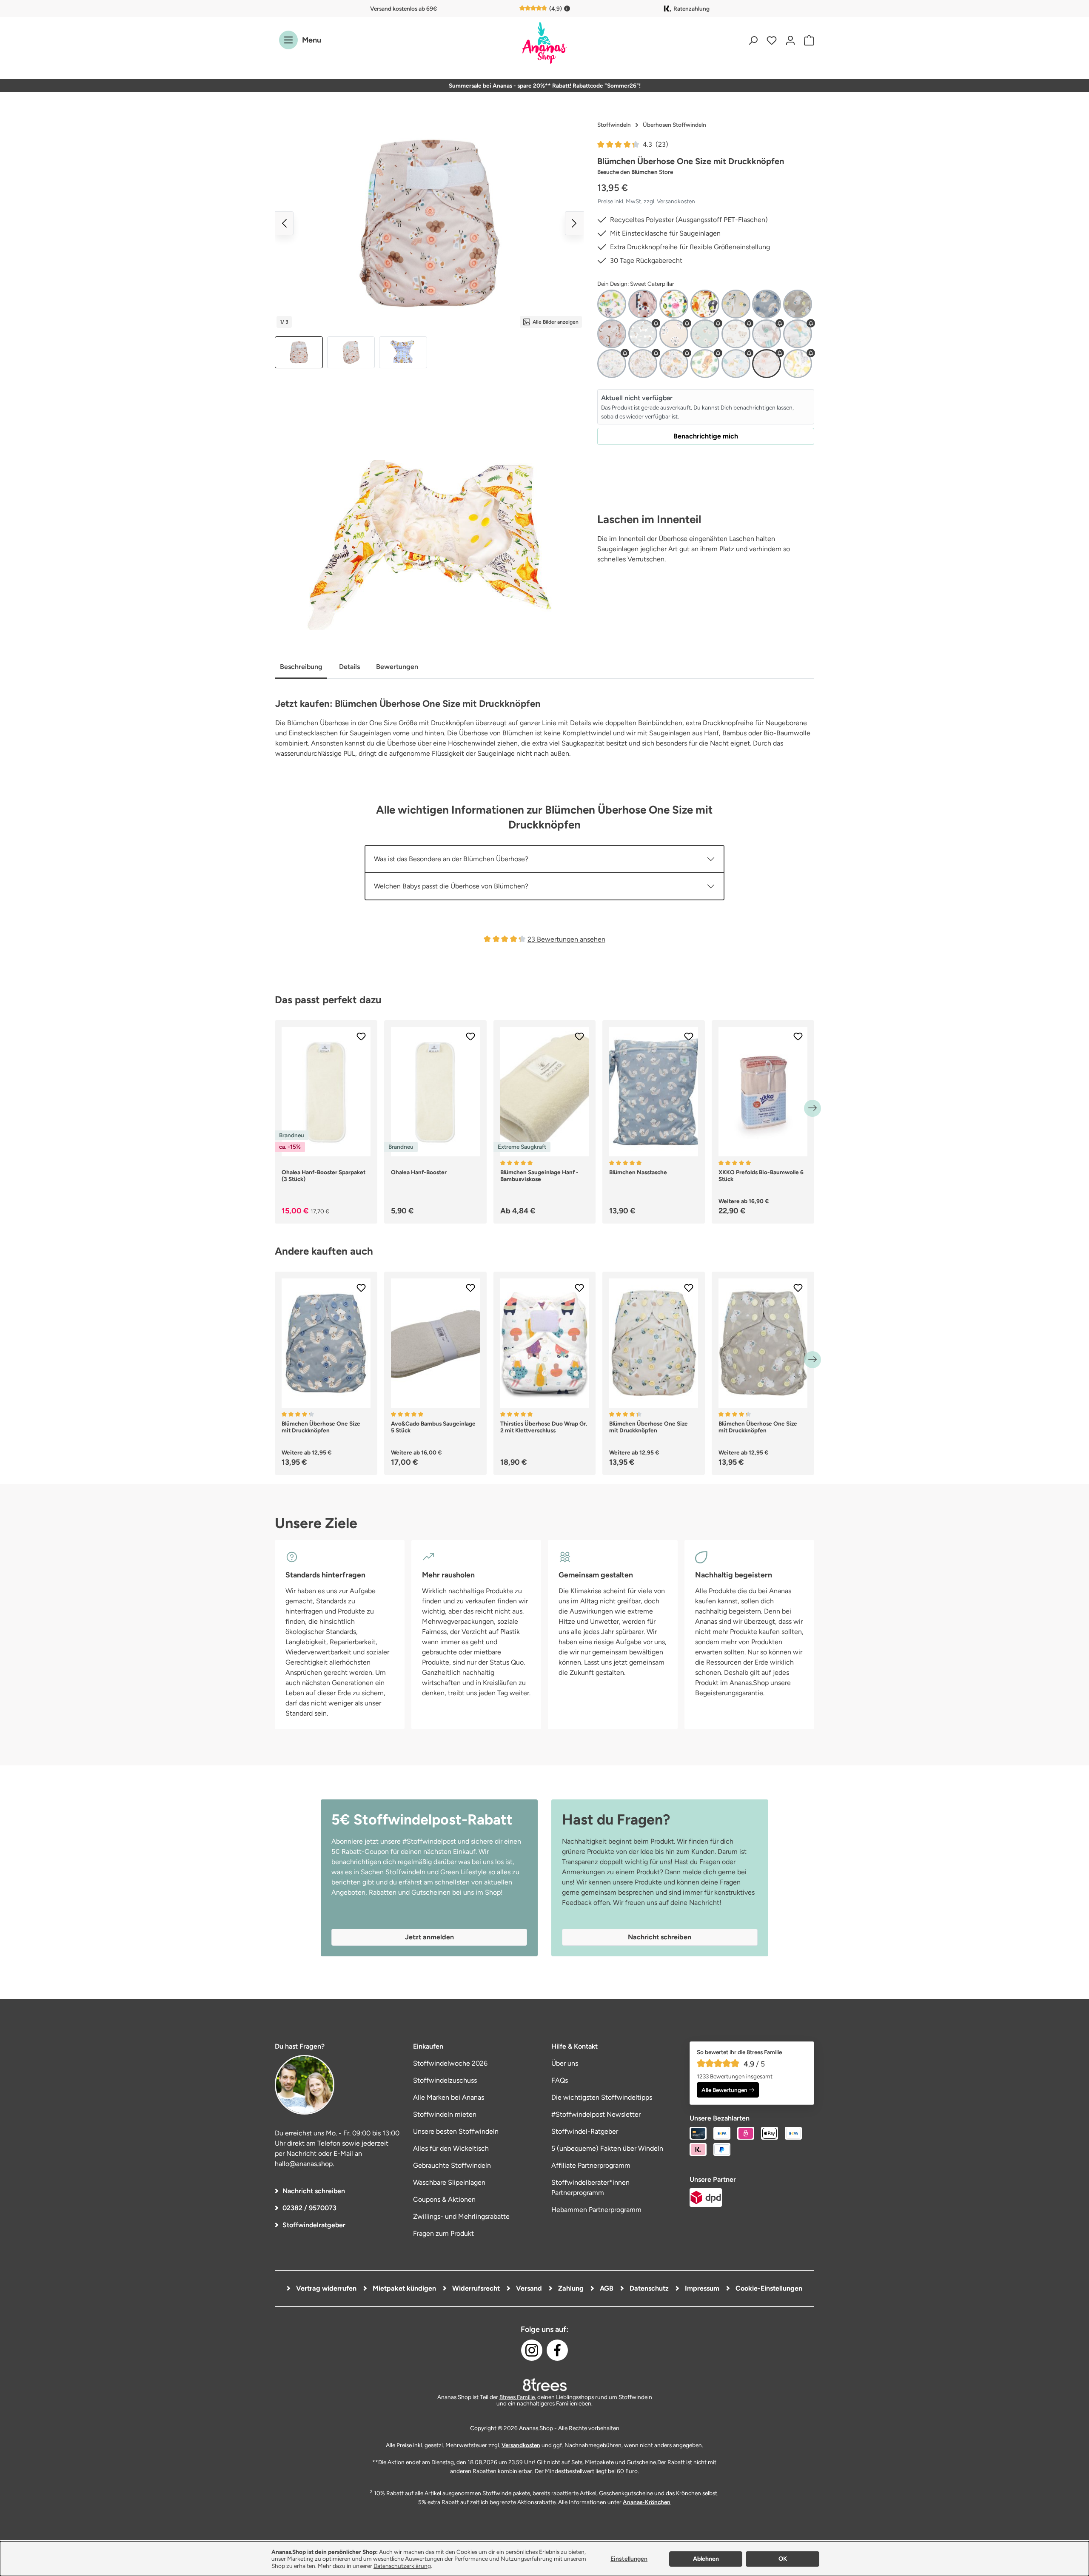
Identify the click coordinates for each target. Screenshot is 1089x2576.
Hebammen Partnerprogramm (596, 2210)
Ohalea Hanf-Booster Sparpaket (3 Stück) (324, 1176)
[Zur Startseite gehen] (544, 44)
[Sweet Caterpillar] (767, 364)
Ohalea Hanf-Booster (419, 1172)
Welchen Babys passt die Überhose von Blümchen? (451, 886)
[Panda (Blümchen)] (705, 304)
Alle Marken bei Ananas (449, 2097)
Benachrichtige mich (706, 436)
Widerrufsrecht (475, 2288)
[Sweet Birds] (736, 364)
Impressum (701, 2288)
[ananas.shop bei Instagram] (532, 2350)
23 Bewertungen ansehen (566, 939)
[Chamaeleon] (612, 304)
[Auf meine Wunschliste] (361, 1036)
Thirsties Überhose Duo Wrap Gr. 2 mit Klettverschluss (544, 1427)
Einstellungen (629, 2559)
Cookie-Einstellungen (768, 2288)
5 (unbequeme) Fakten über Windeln (607, 2148)
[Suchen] (753, 40)
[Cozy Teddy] (736, 334)
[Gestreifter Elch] (767, 334)
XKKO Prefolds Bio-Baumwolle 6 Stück (761, 1176)
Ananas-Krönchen (647, 2502)
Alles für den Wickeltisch (451, 2148)
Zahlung (570, 2288)
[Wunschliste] (772, 40)
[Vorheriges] (284, 223)
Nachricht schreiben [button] (660, 1937)
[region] (429, 243)
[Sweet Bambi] (736, 304)
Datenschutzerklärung (402, 2566)
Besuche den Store (635, 172)
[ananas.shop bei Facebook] (557, 2350)
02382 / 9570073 (309, 2208)
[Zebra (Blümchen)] (798, 364)
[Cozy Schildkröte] (705, 334)
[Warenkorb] (807, 40)
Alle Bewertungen (724, 2090)
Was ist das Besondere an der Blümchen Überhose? (451, 859)
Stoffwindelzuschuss (445, 2080)
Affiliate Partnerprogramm (591, 2165)
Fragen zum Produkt (443, 2233)
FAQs (560, 2080)
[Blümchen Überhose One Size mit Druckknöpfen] (429, 223)
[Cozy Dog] (643, 334)
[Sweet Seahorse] (612, 334)
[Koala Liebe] (612, 364)
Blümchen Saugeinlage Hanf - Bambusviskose (539, 1176)
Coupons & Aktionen (444, 2199)
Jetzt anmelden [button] (429, 1937)
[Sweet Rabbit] (798, 304)
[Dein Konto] (790, 40)
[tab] (301, 667)
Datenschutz (648, 2288)
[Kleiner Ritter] (798, 334)
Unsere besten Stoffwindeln (456, 2131)
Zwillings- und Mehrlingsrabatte (461, 2216)
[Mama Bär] (643, 364)
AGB (606, 2288)
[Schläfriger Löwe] (674, 364)
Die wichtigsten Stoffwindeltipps (602, 2097)
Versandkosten (521, 2445)
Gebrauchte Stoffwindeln (452, 2165)
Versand (528, 2288)
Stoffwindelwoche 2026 (450, 2063)
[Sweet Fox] (767, 304)
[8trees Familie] (544, 2385)
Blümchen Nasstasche (638, 1172)
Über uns (565, 2063)
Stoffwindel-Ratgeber (585, 2131)
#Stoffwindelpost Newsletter (596, 2114)
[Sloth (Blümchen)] (705, 364)
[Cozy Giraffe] (643, 304)
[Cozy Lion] (674, 334)
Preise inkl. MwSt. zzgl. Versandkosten (646, 201)
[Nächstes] (574, 223)
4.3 (656, 144)
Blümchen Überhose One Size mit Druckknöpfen (321, 1427)
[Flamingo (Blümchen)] (674, 304)
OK (783, 2559)
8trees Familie (517, 2397)
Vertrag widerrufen (325, 2288)
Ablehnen (706, 2559)
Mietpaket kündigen (403, 2288)
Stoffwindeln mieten (445, 2114)
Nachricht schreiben (314, 2191)
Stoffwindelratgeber (314, 2225)
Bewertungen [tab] (397, 667)
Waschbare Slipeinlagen (449, 2182)
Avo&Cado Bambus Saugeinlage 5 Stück (433, 1427)
